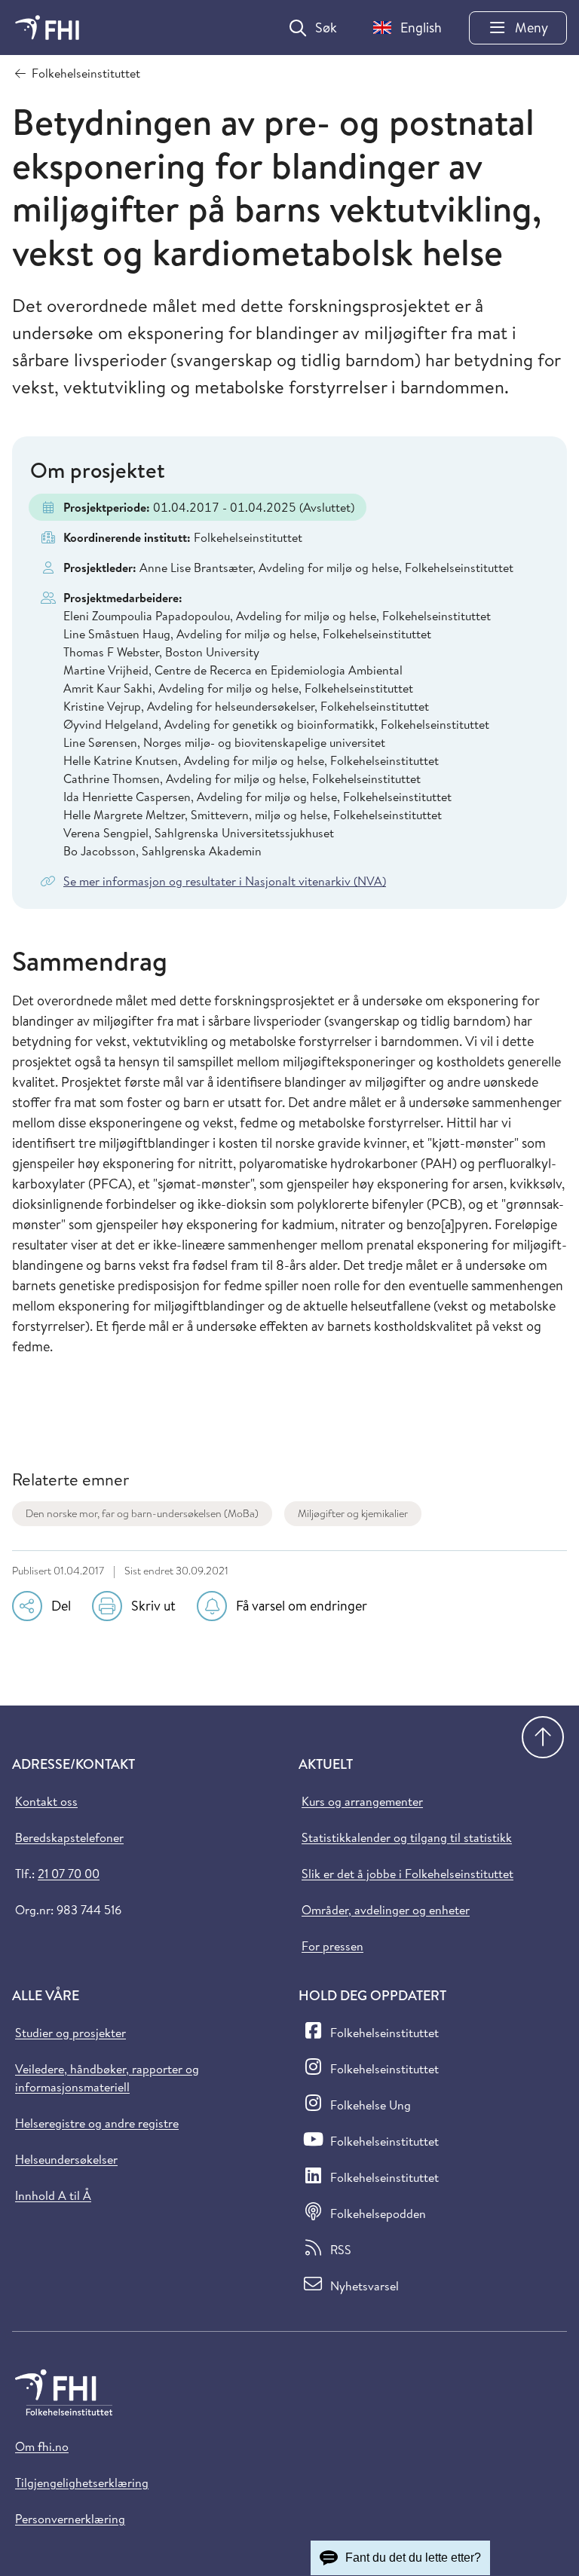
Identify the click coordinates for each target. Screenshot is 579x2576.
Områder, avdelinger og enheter (386, 1910)
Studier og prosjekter (70, 2033)
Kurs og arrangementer (362, 1801)
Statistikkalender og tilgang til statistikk (407, 1837)
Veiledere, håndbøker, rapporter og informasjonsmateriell (107, 2078)
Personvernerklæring (70, 2519)
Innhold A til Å (53, 2195)
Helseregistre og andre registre (97, 2123)
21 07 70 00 (69, 1874)
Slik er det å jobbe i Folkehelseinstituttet (407, 1874)
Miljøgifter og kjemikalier (353, 1513)
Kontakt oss (46, 1801)
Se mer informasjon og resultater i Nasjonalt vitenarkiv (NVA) (225, 881)
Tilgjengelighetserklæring (82, 2483)
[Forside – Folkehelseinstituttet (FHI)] (47, 28)
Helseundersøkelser (66, 2159)
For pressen (332, 1946)
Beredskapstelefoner (69, 1837)
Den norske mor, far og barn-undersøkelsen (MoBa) (142, 1513)
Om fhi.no (42, 2446)
